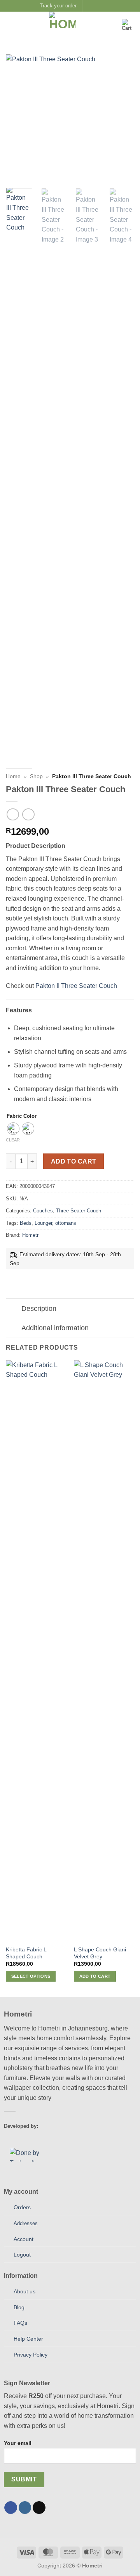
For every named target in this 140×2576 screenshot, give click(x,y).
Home (13, 776)
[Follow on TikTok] (39, 2508)
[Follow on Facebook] (89, 6)
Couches (43, 1211)
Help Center (28, 2339)
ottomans (66, 1223)
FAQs (20, 2323)
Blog (19, 2307)
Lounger (43, 1223)
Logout (22, 2255)
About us (24, 2291)
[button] (10, 25)
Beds (26, 1223)
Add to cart (74, 1161)
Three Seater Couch (79, 1211)
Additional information (55, 1328)
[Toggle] (13, 1309)
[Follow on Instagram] (97, 6)
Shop (36, 776)
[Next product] (13, 814)
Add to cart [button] (95, 1976)
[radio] (13, 1129)
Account (24, 2239)
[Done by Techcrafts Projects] (33, 2155)
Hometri (31, 1235)
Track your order (58, 6)
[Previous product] (28, 814)
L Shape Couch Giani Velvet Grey (100, 1953)
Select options (31, 1976)
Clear (13, 1140)
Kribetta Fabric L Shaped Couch (26, 1953)
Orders (22, 2207)
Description (39, 1309)
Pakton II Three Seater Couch (76, 986)
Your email (18, 2443)
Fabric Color (22, 1116)
